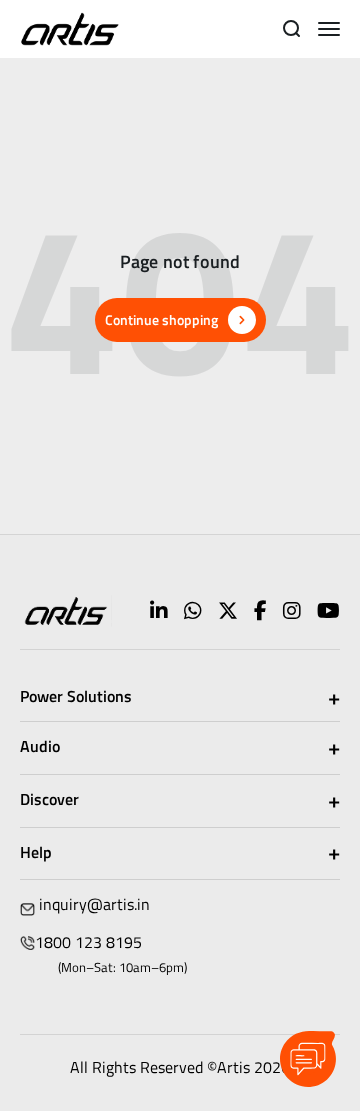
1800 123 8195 (88, 942)
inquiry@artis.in (94, 904)
